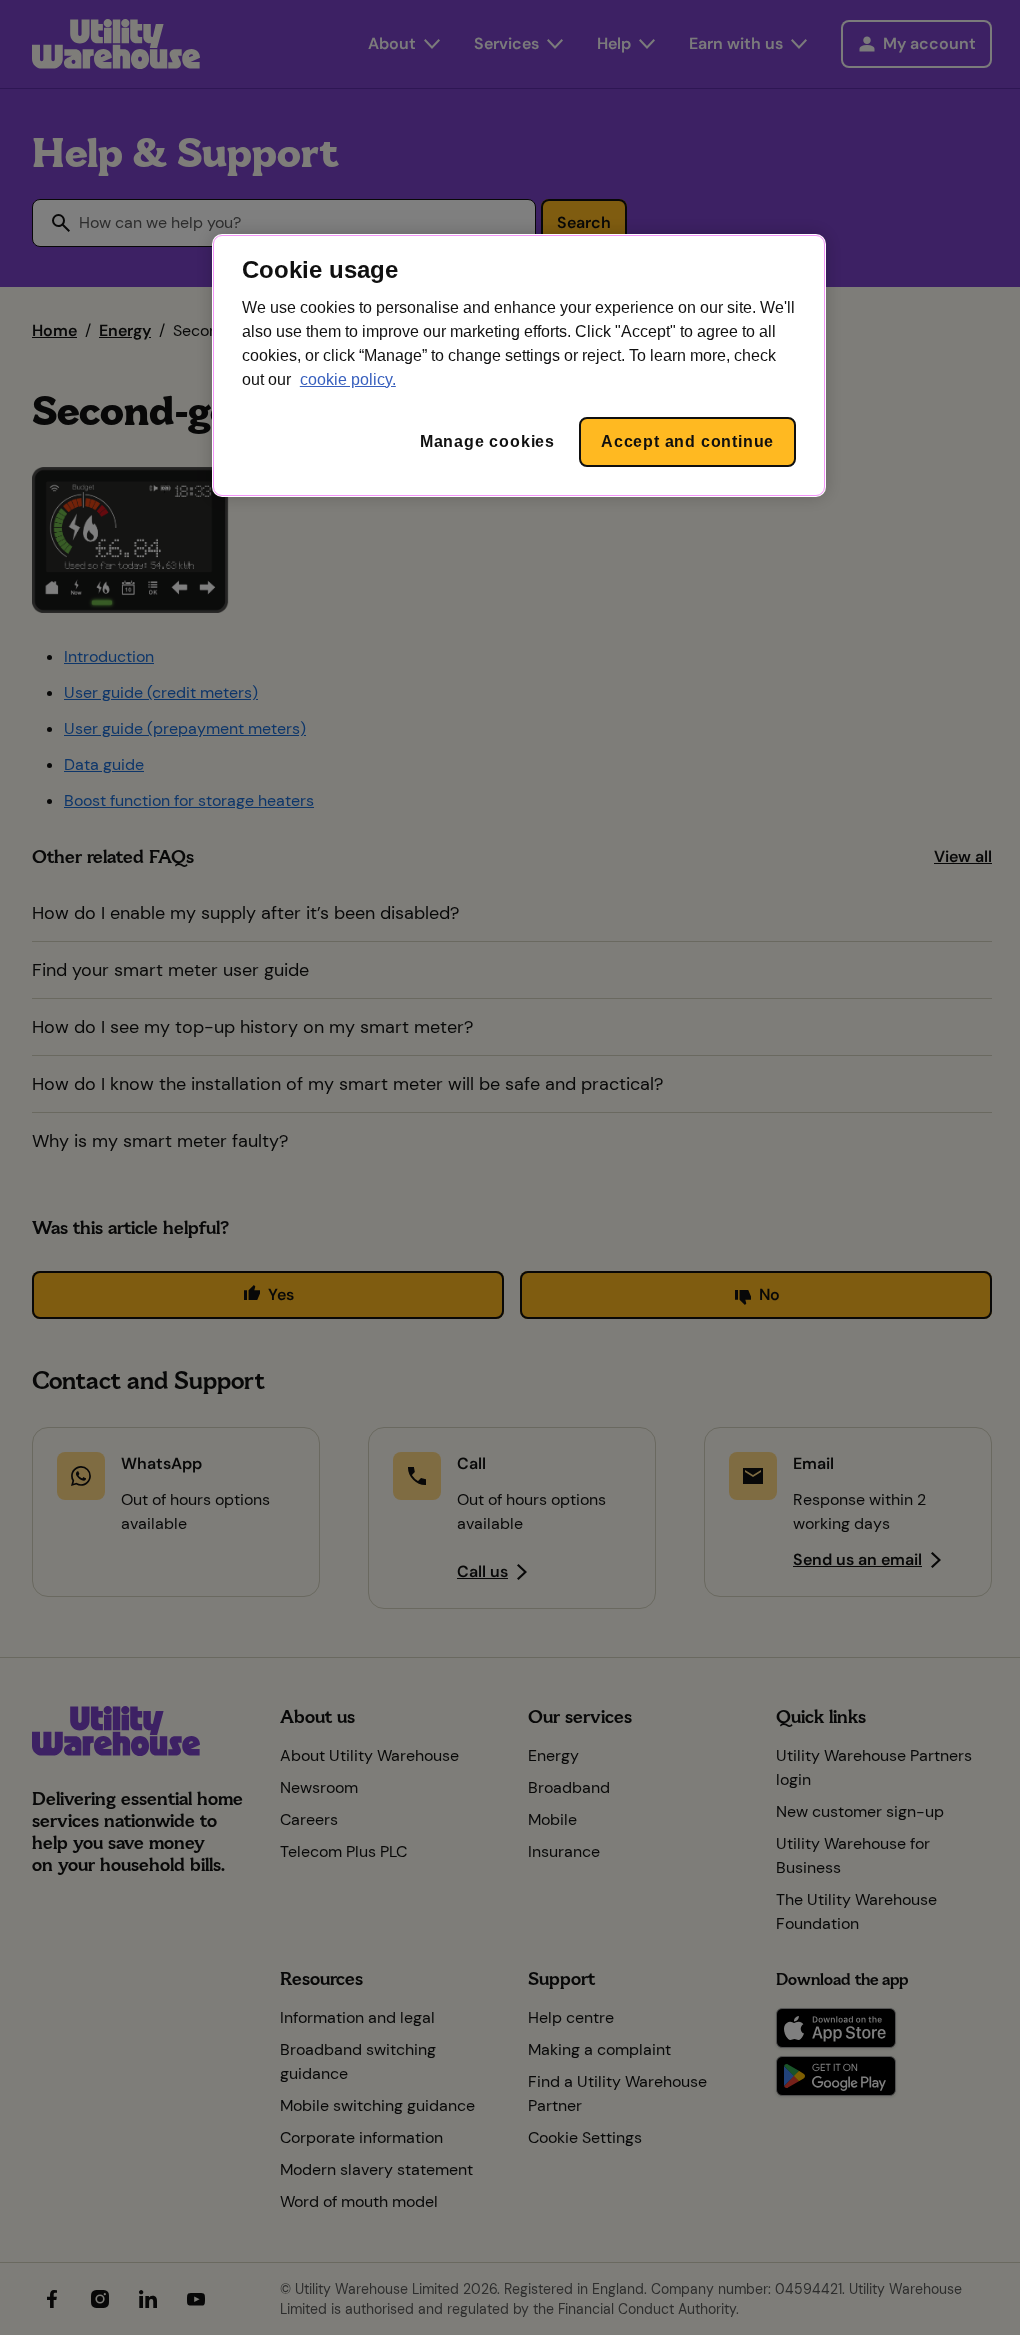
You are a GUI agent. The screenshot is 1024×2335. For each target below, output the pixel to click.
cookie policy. (348, 379)
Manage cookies (487, 441)
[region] (519, 365)
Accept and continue (687, 441)
